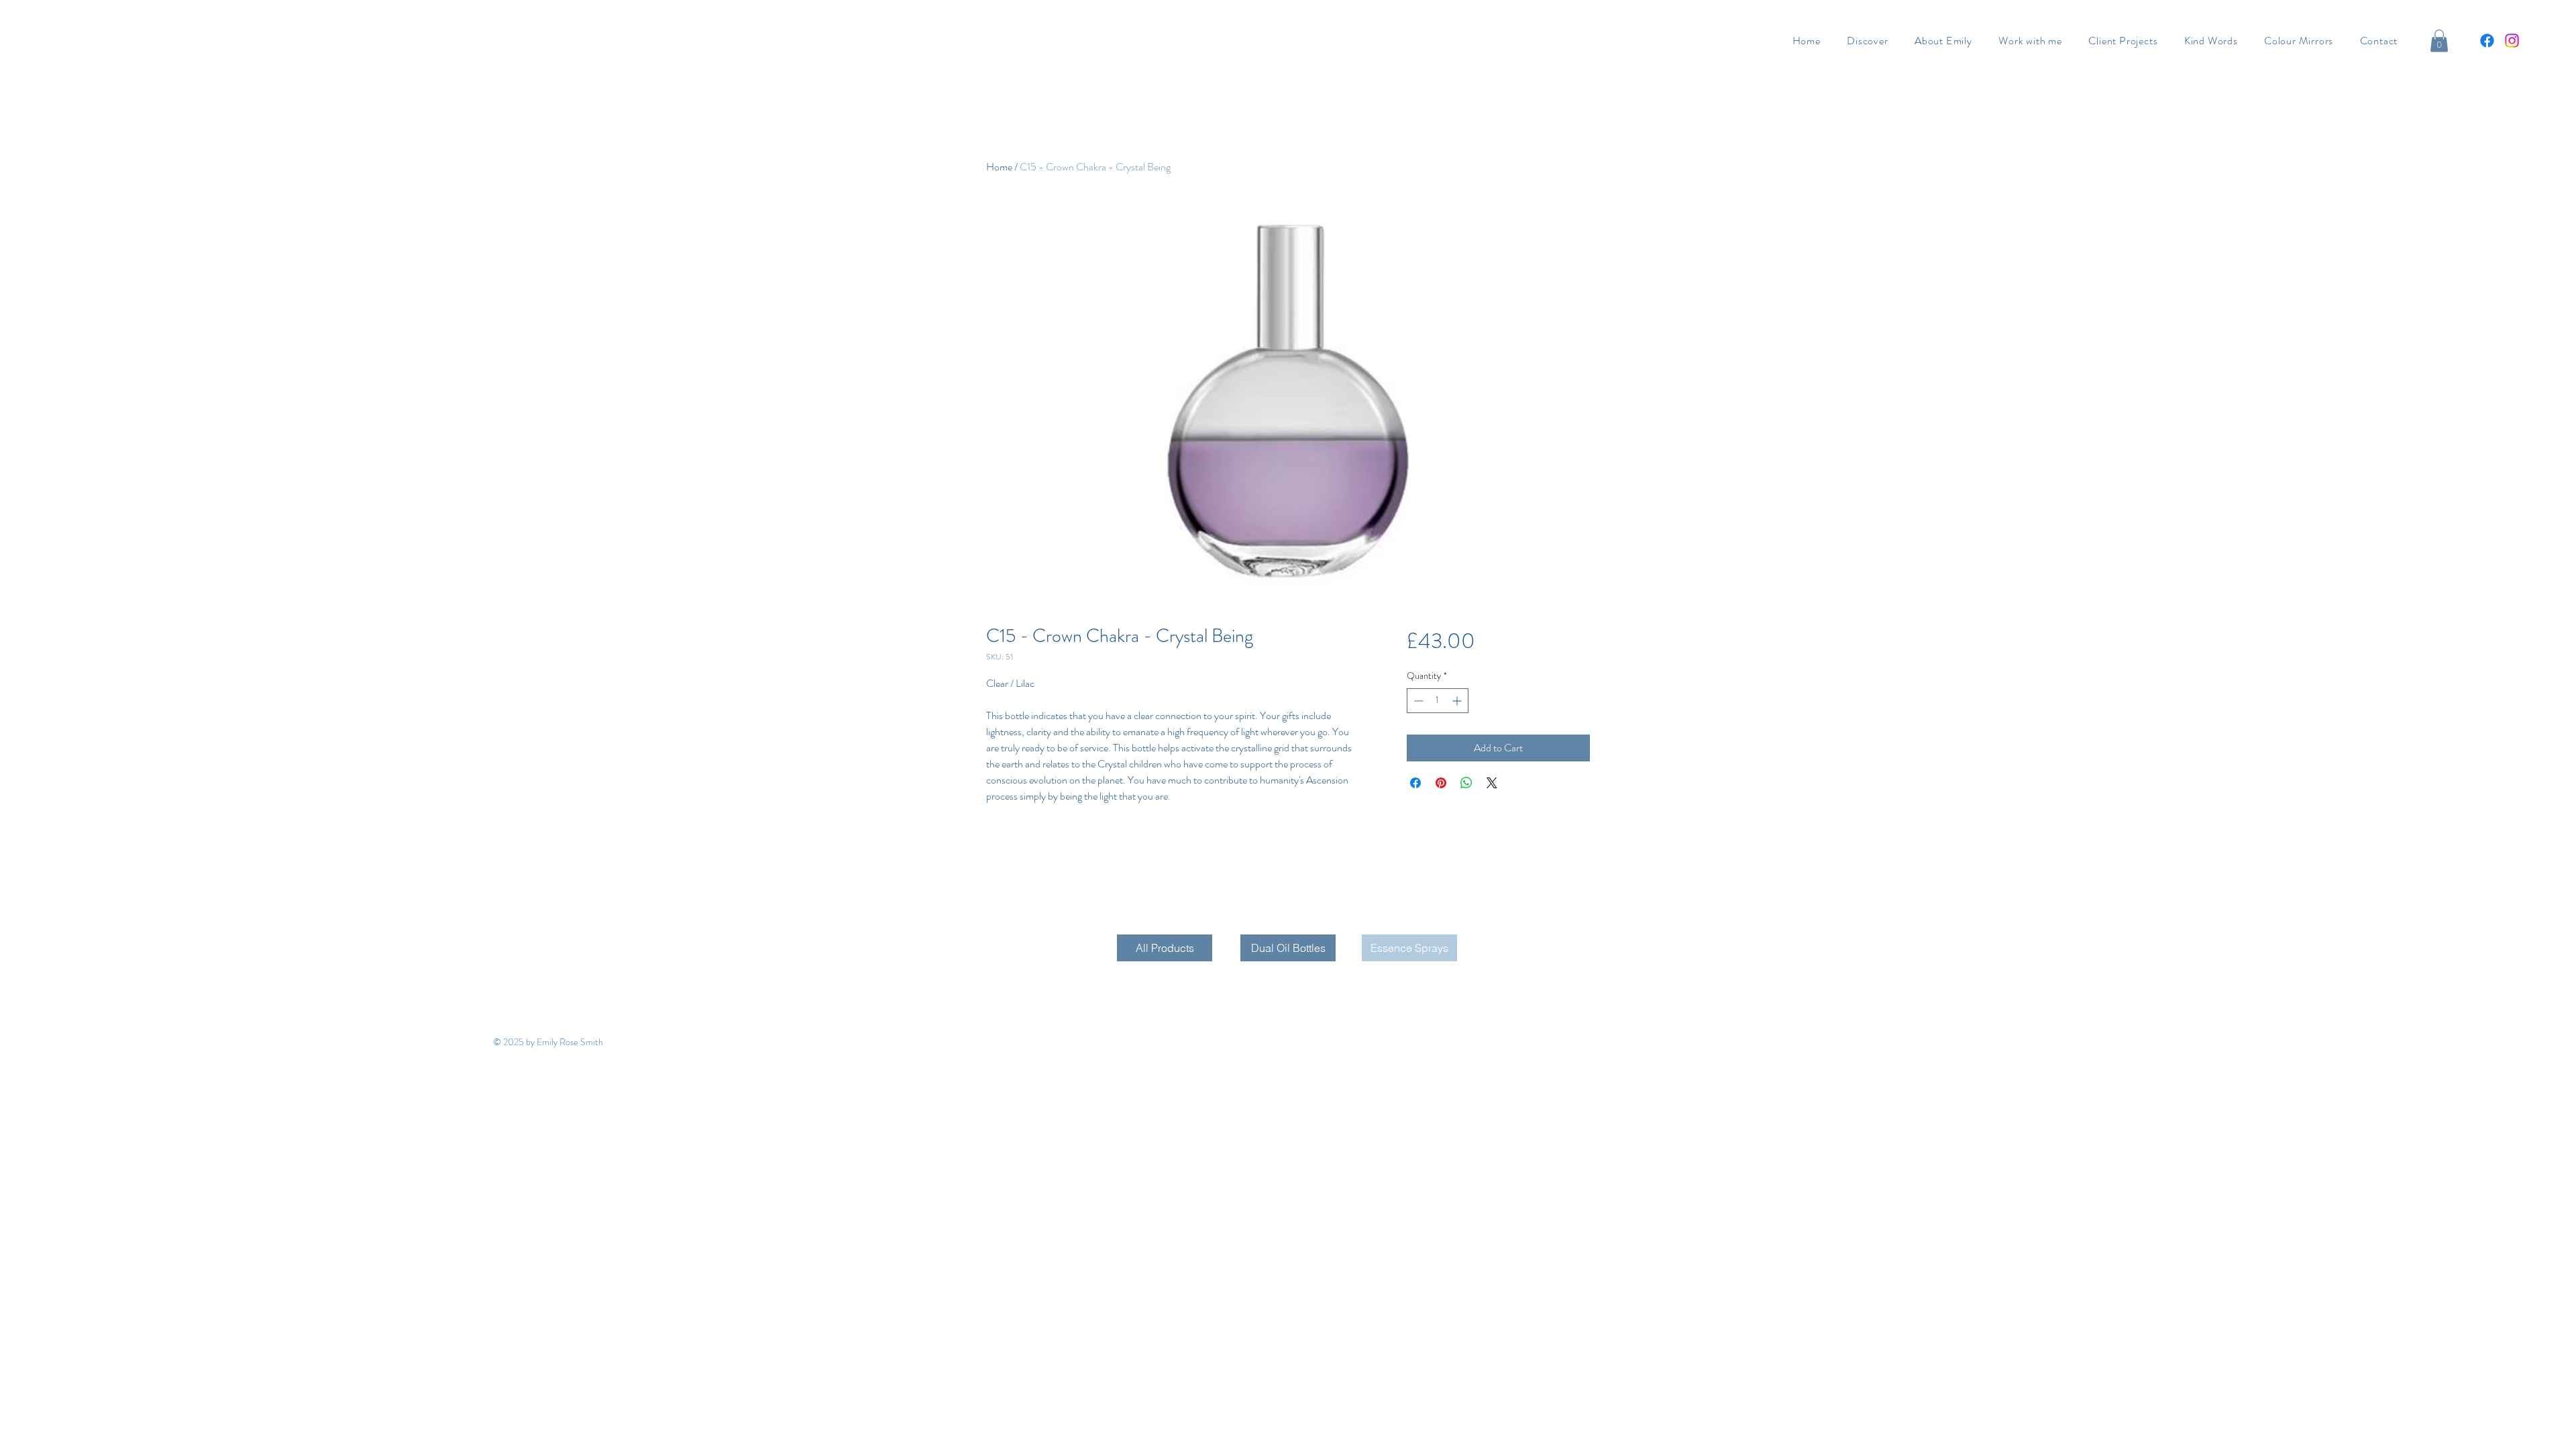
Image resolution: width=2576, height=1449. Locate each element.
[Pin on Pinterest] (1441, 783)
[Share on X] (1492, 783)
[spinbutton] (1438, 701)
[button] (2439, 41)
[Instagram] (2512, 41)
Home (999, 167)
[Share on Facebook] (1415, 783)
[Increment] (1458, 701)
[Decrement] (1417, 701)
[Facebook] (2487, 41)
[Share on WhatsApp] (1466, 783)
